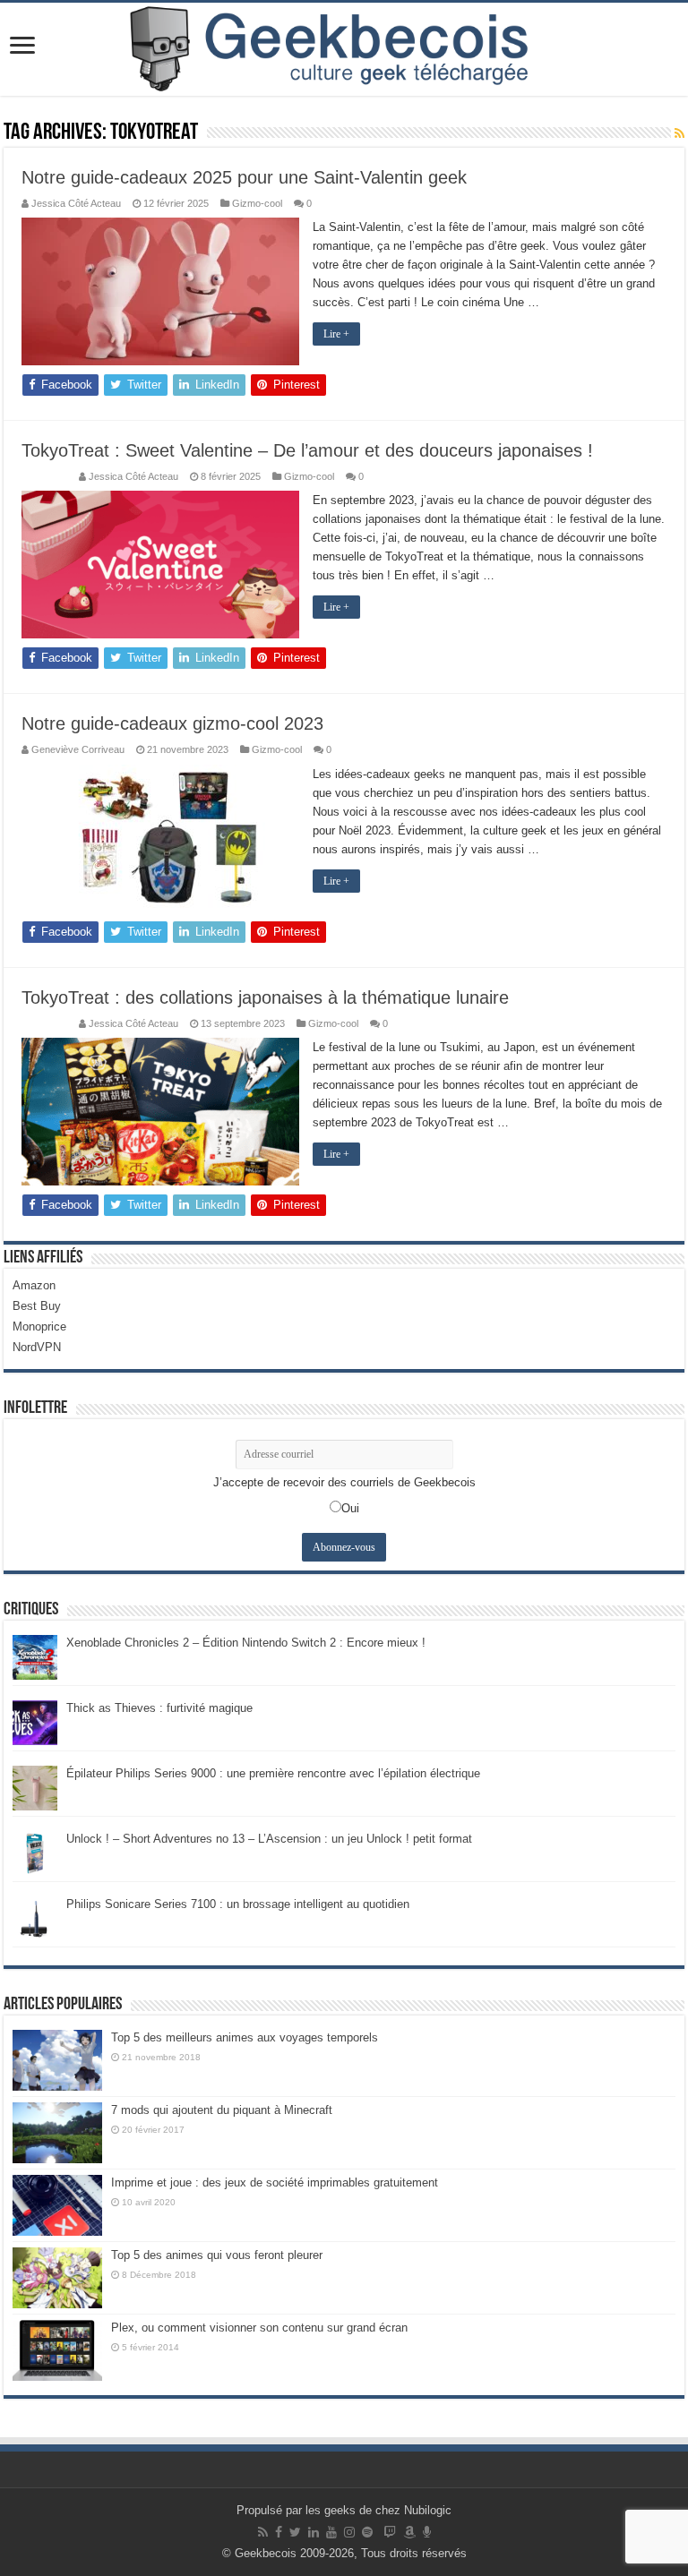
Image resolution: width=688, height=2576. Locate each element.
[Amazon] (409, 2532)
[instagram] (349, 2532)
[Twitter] (295, 2532)
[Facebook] (279, 2532)
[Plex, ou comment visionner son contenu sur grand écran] (57, 2350)
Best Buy (37, 1306)
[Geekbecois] (344, 49)
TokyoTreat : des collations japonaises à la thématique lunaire (265, 997)
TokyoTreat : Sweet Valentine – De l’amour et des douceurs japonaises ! (307, 450)
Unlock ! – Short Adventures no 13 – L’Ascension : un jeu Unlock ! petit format (269, 1839)
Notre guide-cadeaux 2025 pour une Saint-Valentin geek (244, 177)
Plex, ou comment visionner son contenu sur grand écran (259, 2328)
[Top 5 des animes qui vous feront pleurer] (57, 2278)
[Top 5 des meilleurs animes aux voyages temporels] (57, 2060)
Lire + (336, 334)
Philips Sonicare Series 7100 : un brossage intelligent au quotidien (238, 1904)
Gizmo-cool (257, 203)
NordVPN (37, 1347)
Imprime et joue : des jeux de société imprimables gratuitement (275, 2182)
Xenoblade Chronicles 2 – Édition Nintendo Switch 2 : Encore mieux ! (246, 1643)
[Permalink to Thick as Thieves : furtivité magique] (35, 1721)
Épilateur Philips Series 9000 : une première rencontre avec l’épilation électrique (273, 1773)
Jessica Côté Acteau (76, 203)
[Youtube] (331, 2532)
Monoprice (39, 1327)
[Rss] (263, 2532)
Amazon (34, 1285)
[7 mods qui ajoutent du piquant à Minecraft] (57, 2133)
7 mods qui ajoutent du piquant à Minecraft (222, 2110)
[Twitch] (390, 2532)
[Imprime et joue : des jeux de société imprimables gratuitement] (57, 2205)
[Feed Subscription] (679, 133)
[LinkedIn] (314, 2532)
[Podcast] (427, 2532)
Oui (350, 1508)
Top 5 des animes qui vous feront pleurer (217, 2255)
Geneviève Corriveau (78, 749)
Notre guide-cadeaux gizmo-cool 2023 (172, 723)
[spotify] (367, 2532)
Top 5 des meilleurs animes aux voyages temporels (245, 2037)
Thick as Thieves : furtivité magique (159, 1708)
